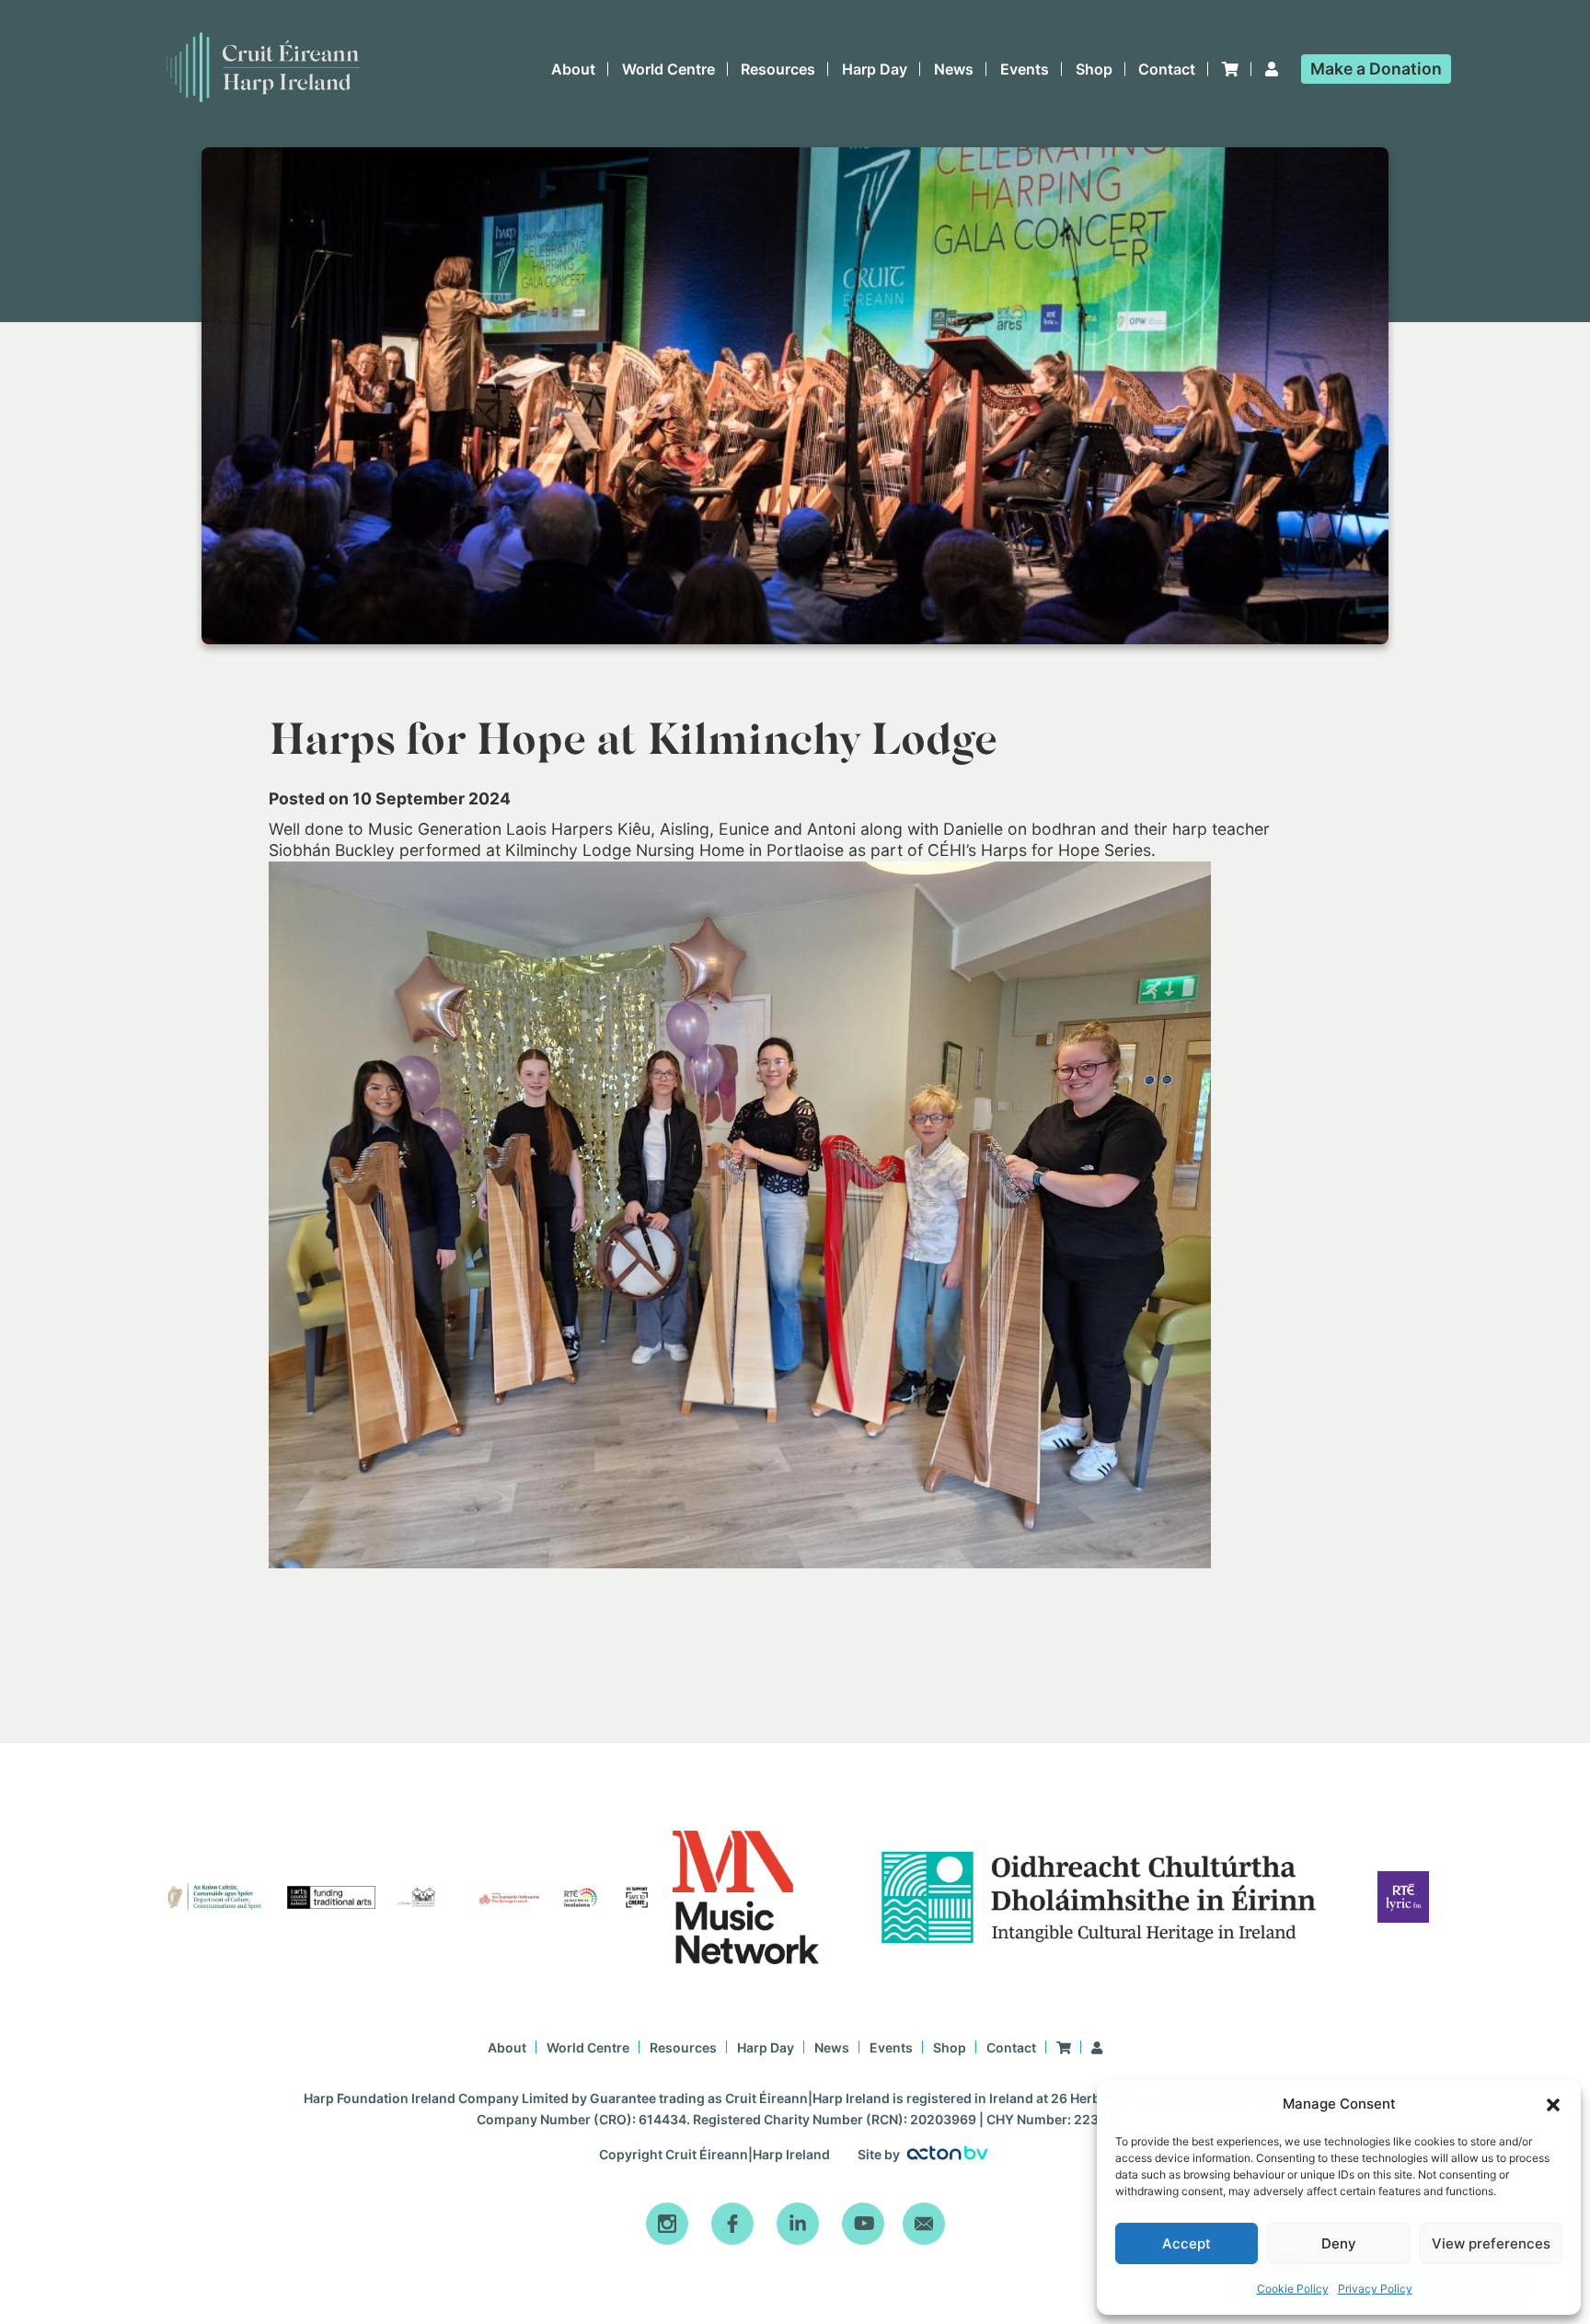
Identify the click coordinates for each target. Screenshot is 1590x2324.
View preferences (1491, 2243)
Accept (1187, 2243)
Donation (1376, 69)
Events (1025, 69)
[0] (1230, 69)
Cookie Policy (1293, 2289)
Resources (778, 69)
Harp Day (875, 69)
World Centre (668, 69)
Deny (1339, 2243)
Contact (1167, 69)
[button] (1553, 2105)
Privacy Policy (1375, 2289)
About (573, 69)
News (954, 69)
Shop (1094, 69)
